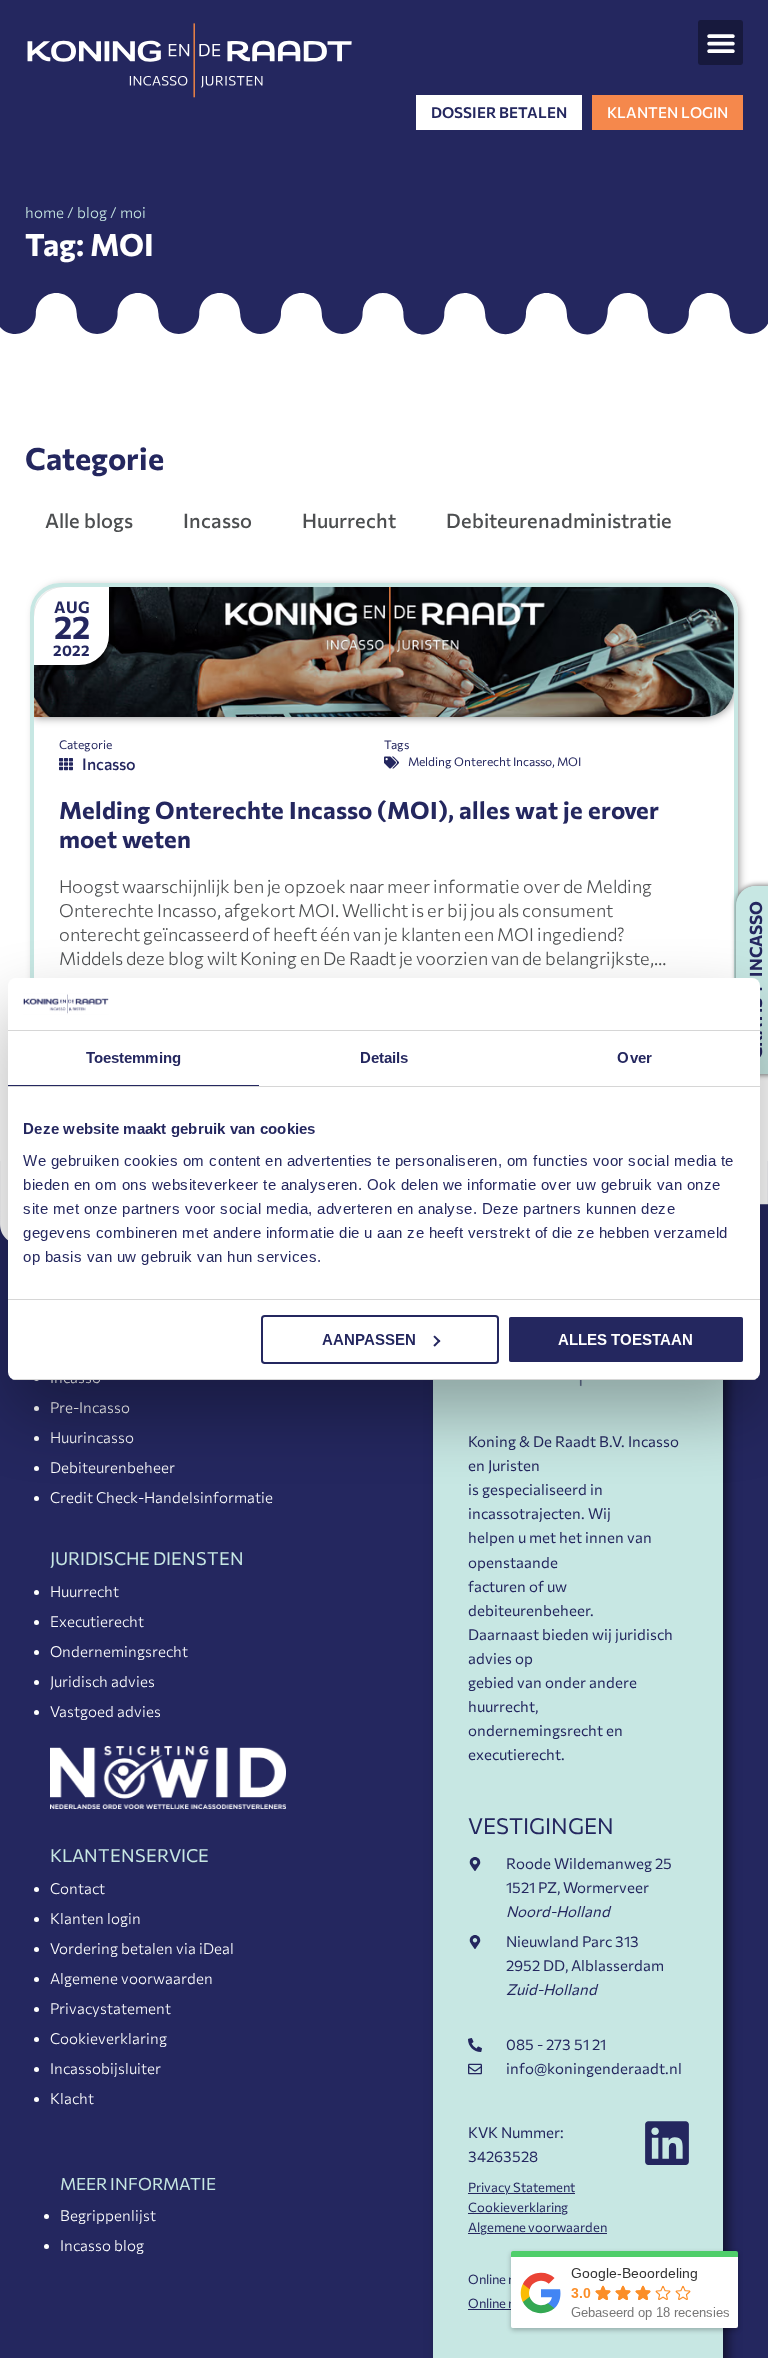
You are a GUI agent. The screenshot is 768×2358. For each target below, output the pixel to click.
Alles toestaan (625, 1339)
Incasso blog (102, 2245)
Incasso (217, 520)
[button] (720, 42)
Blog (92, 212)
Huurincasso (92, 1437)
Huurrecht (349, 520)
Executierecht (97, 1621)
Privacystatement (110, 2008)
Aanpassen (369, 1339)
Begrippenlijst (108, 2215)
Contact (77, 1888)
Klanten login (95, 1918)
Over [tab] (634, 1057)
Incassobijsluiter (105, 2068)
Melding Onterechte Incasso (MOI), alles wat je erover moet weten (359, 824)
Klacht (72, 2098)
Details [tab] (384, 1057)
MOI (569, 761)
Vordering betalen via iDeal (142, 1948)
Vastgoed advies (105, 1711)
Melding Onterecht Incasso (480, 761)
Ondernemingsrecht (119, 1651)
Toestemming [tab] (133, 1057)
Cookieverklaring (108, 2038)
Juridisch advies (102, 1681)
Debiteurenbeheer (112, 1467)
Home (44, 212)
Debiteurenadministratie (559, 520)
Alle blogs (89, 520)
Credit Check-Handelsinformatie (161, 1497)
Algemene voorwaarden (131, 1978)
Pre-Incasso (90, 1407)
